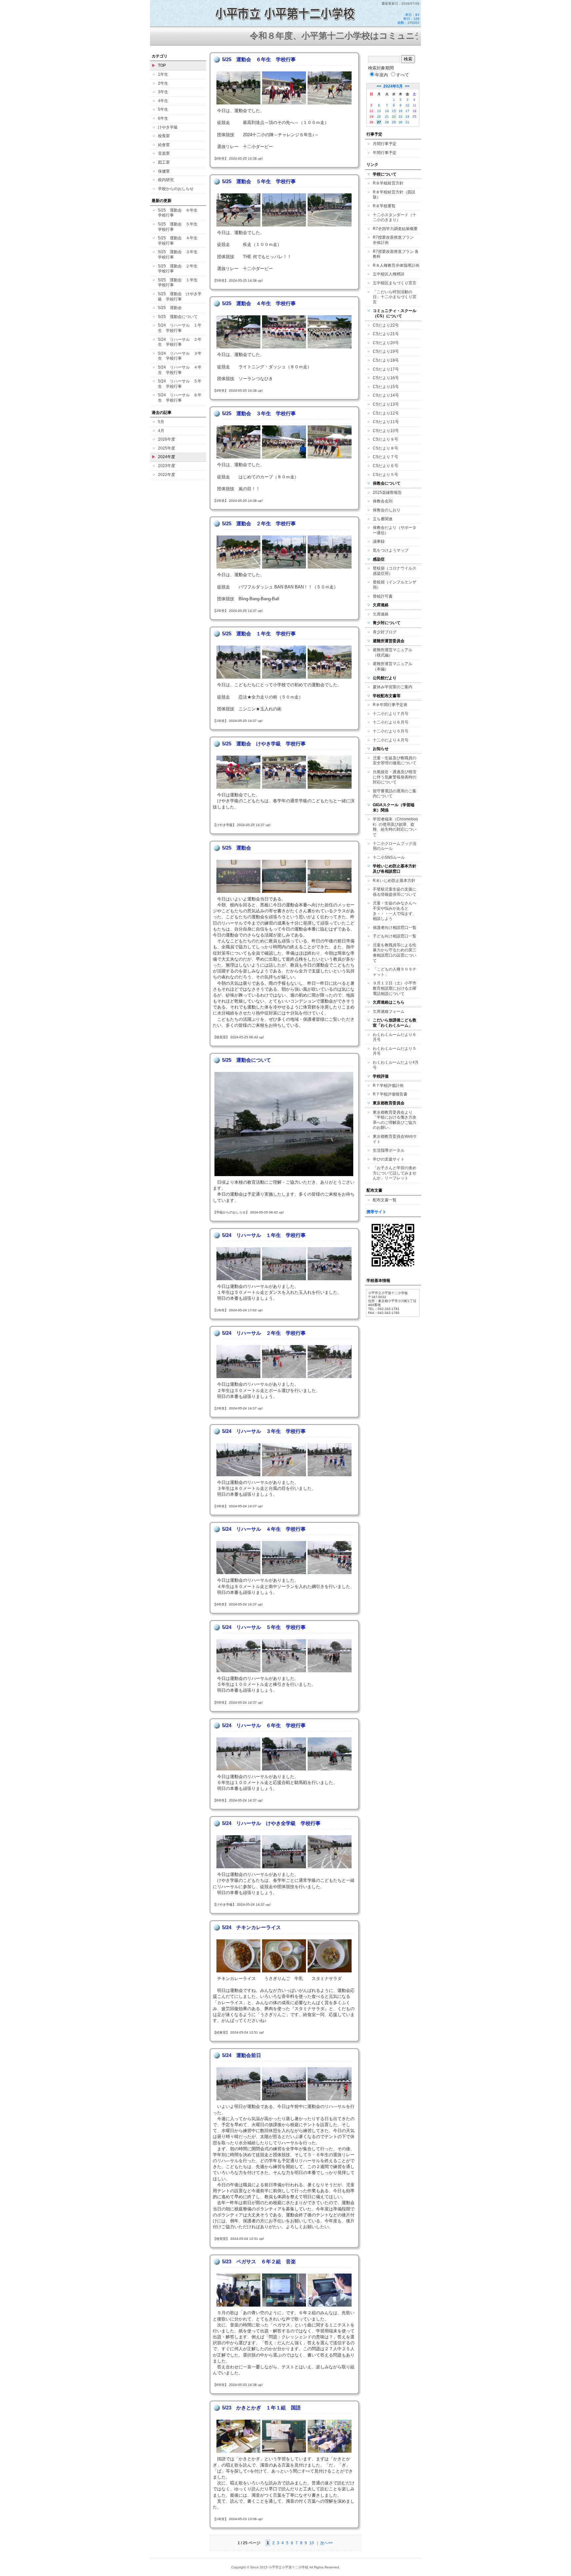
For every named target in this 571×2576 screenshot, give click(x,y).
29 (394, 122)
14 (387, 111)
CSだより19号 (386, 351)
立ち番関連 (383, 519)
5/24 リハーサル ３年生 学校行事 (180, 356)
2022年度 (167, 475)
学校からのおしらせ (176, 189)
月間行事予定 (385, 144)
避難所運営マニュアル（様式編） (393, 653)
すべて (403, 75)
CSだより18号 (386, 360)
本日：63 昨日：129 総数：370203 (408, 19)
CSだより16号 (386, 378)
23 (400, 117)
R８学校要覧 (384, 206)
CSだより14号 (386, 395)
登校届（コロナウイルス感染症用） (395, 571)
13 (379, 111)
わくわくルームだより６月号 (395, 1037)
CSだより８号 (385, 448)
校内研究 (166, 180)
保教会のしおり (387, 510)
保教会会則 (383, 501)
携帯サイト (376, 1212)
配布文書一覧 (385, 1200)
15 (394, 111)
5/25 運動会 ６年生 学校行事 (180, 213)
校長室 (164, 136)
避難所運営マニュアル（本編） (393, 666)
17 (407, 111)
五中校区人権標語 (389, 274)
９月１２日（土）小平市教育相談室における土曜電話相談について (395, 988)
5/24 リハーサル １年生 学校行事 (180, 328)
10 (312, 2543)
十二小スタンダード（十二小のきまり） (395, 218)
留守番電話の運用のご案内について (395, 794)
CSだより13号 (386, 404)
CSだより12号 (386, 413)
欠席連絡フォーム (389, 1011)
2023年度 (167, 466)
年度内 (381, 75)
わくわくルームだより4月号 (396, 1065)
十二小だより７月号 (391, 714)
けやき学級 (168, 127)
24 (407, 117)
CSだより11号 (386, 422)
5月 (161, 422)
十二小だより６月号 (391, 722)
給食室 (164, 145)
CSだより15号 (386, 387)
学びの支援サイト (389, 1159)
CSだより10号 (386, 431)
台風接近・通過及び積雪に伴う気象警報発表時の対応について (395, 777)
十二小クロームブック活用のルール (395, 846)
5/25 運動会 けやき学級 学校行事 (180, 297)
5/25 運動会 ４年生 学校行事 (180, 241)
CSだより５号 (385, 475)
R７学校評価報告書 (390, 1094)
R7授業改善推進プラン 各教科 (396, 254)
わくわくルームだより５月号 (395, 1051)
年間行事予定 (385, 153)
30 (400, 122)
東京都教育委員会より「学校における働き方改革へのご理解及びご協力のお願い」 (395, 1120)
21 (387, 117)
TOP (162, 65)
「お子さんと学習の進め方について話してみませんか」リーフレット (395, 1173)
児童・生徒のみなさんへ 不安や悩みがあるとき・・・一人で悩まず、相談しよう (397, 911)
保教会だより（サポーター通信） (395, 530)
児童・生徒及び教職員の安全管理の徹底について (395, 761)
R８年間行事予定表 (390, 705)
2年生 (163, 83)
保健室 (164, 171)
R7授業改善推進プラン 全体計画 (395, 240)
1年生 (163, 74)
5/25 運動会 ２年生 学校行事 (180, 269)
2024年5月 (393, 86)
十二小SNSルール (389, 857)
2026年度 (167, 439)
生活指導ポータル (389, 1150)
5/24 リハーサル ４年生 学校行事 (180, 370)
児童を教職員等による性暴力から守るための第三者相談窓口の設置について (395, 953)
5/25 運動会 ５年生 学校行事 (180, 227)
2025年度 (167, 448)
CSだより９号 (385, 439)
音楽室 (164, 153)
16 (400, 111)
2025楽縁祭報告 (387, 493)
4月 (161, 431)
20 (379, 117)
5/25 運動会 (170, 308)
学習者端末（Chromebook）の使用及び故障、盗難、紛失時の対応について (395, 827)
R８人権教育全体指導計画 (396, 265)
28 (387, 122)
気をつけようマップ (391, 550)
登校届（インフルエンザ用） (395, 585)
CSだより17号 (386, 369)
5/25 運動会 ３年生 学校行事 (180, 255)
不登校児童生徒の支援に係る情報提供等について (395, 892)
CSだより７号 (385, 457)
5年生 (163, 109)
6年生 (163, 118)
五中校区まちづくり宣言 (395, 283)
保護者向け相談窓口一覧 (395, 928)
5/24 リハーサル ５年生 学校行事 (180, 384)
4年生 (163, 101)
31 (407, 122)
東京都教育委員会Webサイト (395, 1139)
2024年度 (167, 457)
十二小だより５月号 (391, 731)
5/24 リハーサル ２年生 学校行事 (180, 342)
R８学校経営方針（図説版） (394, 195)
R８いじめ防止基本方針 (394, 881)
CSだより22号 (386, 325)
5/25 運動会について (178, 317)
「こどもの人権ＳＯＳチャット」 (395, 972)
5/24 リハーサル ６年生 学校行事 (180, 398)
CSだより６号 (385, 466)
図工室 (164, 162)
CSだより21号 (386, 334)
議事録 (379, 541)
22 (394, 117)
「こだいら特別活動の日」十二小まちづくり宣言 (395, 297)
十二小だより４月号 (391, 740)
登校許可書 (383, 596)
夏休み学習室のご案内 (393, 687)
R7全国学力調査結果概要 (395, 229)
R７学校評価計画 (388, 1086)
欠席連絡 (381, 614)
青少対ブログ (385, 632)
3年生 (163, 92)
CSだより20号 (386, 343)
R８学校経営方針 (388, 183)
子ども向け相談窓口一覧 (395, 936)
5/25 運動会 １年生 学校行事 (180, 283)
